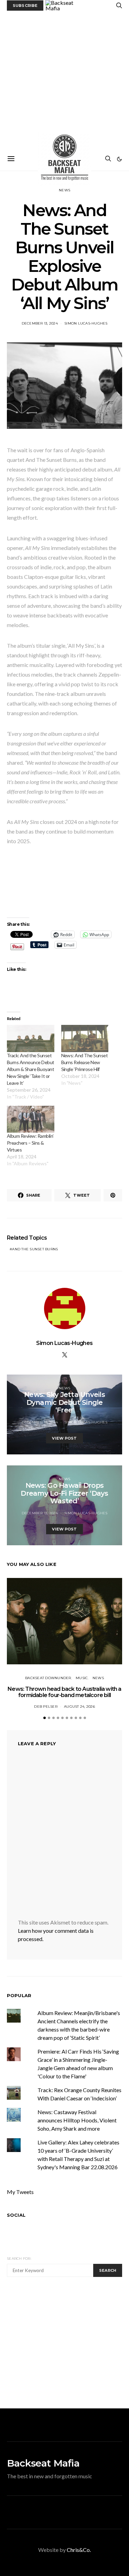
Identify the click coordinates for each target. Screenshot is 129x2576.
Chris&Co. (79, 2550)
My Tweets (20, 2192)
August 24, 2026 (79, 1706)
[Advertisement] (64, 79)
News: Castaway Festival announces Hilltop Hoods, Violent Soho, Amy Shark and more (77, 2120)
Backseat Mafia (43, 2463)
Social (16, 2215)
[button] (119, 159)
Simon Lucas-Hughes (86, 323)
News (64, 190)
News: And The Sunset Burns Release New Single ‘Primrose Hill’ (85, 1062)
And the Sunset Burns (35, 1249)
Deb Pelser (46, 1706)
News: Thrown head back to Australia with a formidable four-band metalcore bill (64, 1692)
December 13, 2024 (40, 323)
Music (82, 1678)
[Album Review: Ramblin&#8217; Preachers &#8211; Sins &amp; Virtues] (31, 1119)
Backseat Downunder (48, 1678)
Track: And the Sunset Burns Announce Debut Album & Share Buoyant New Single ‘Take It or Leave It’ (31, 1069)
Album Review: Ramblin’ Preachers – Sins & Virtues (30, 1143)
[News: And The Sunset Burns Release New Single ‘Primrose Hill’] (85, 1038)
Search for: (19, 2259)
